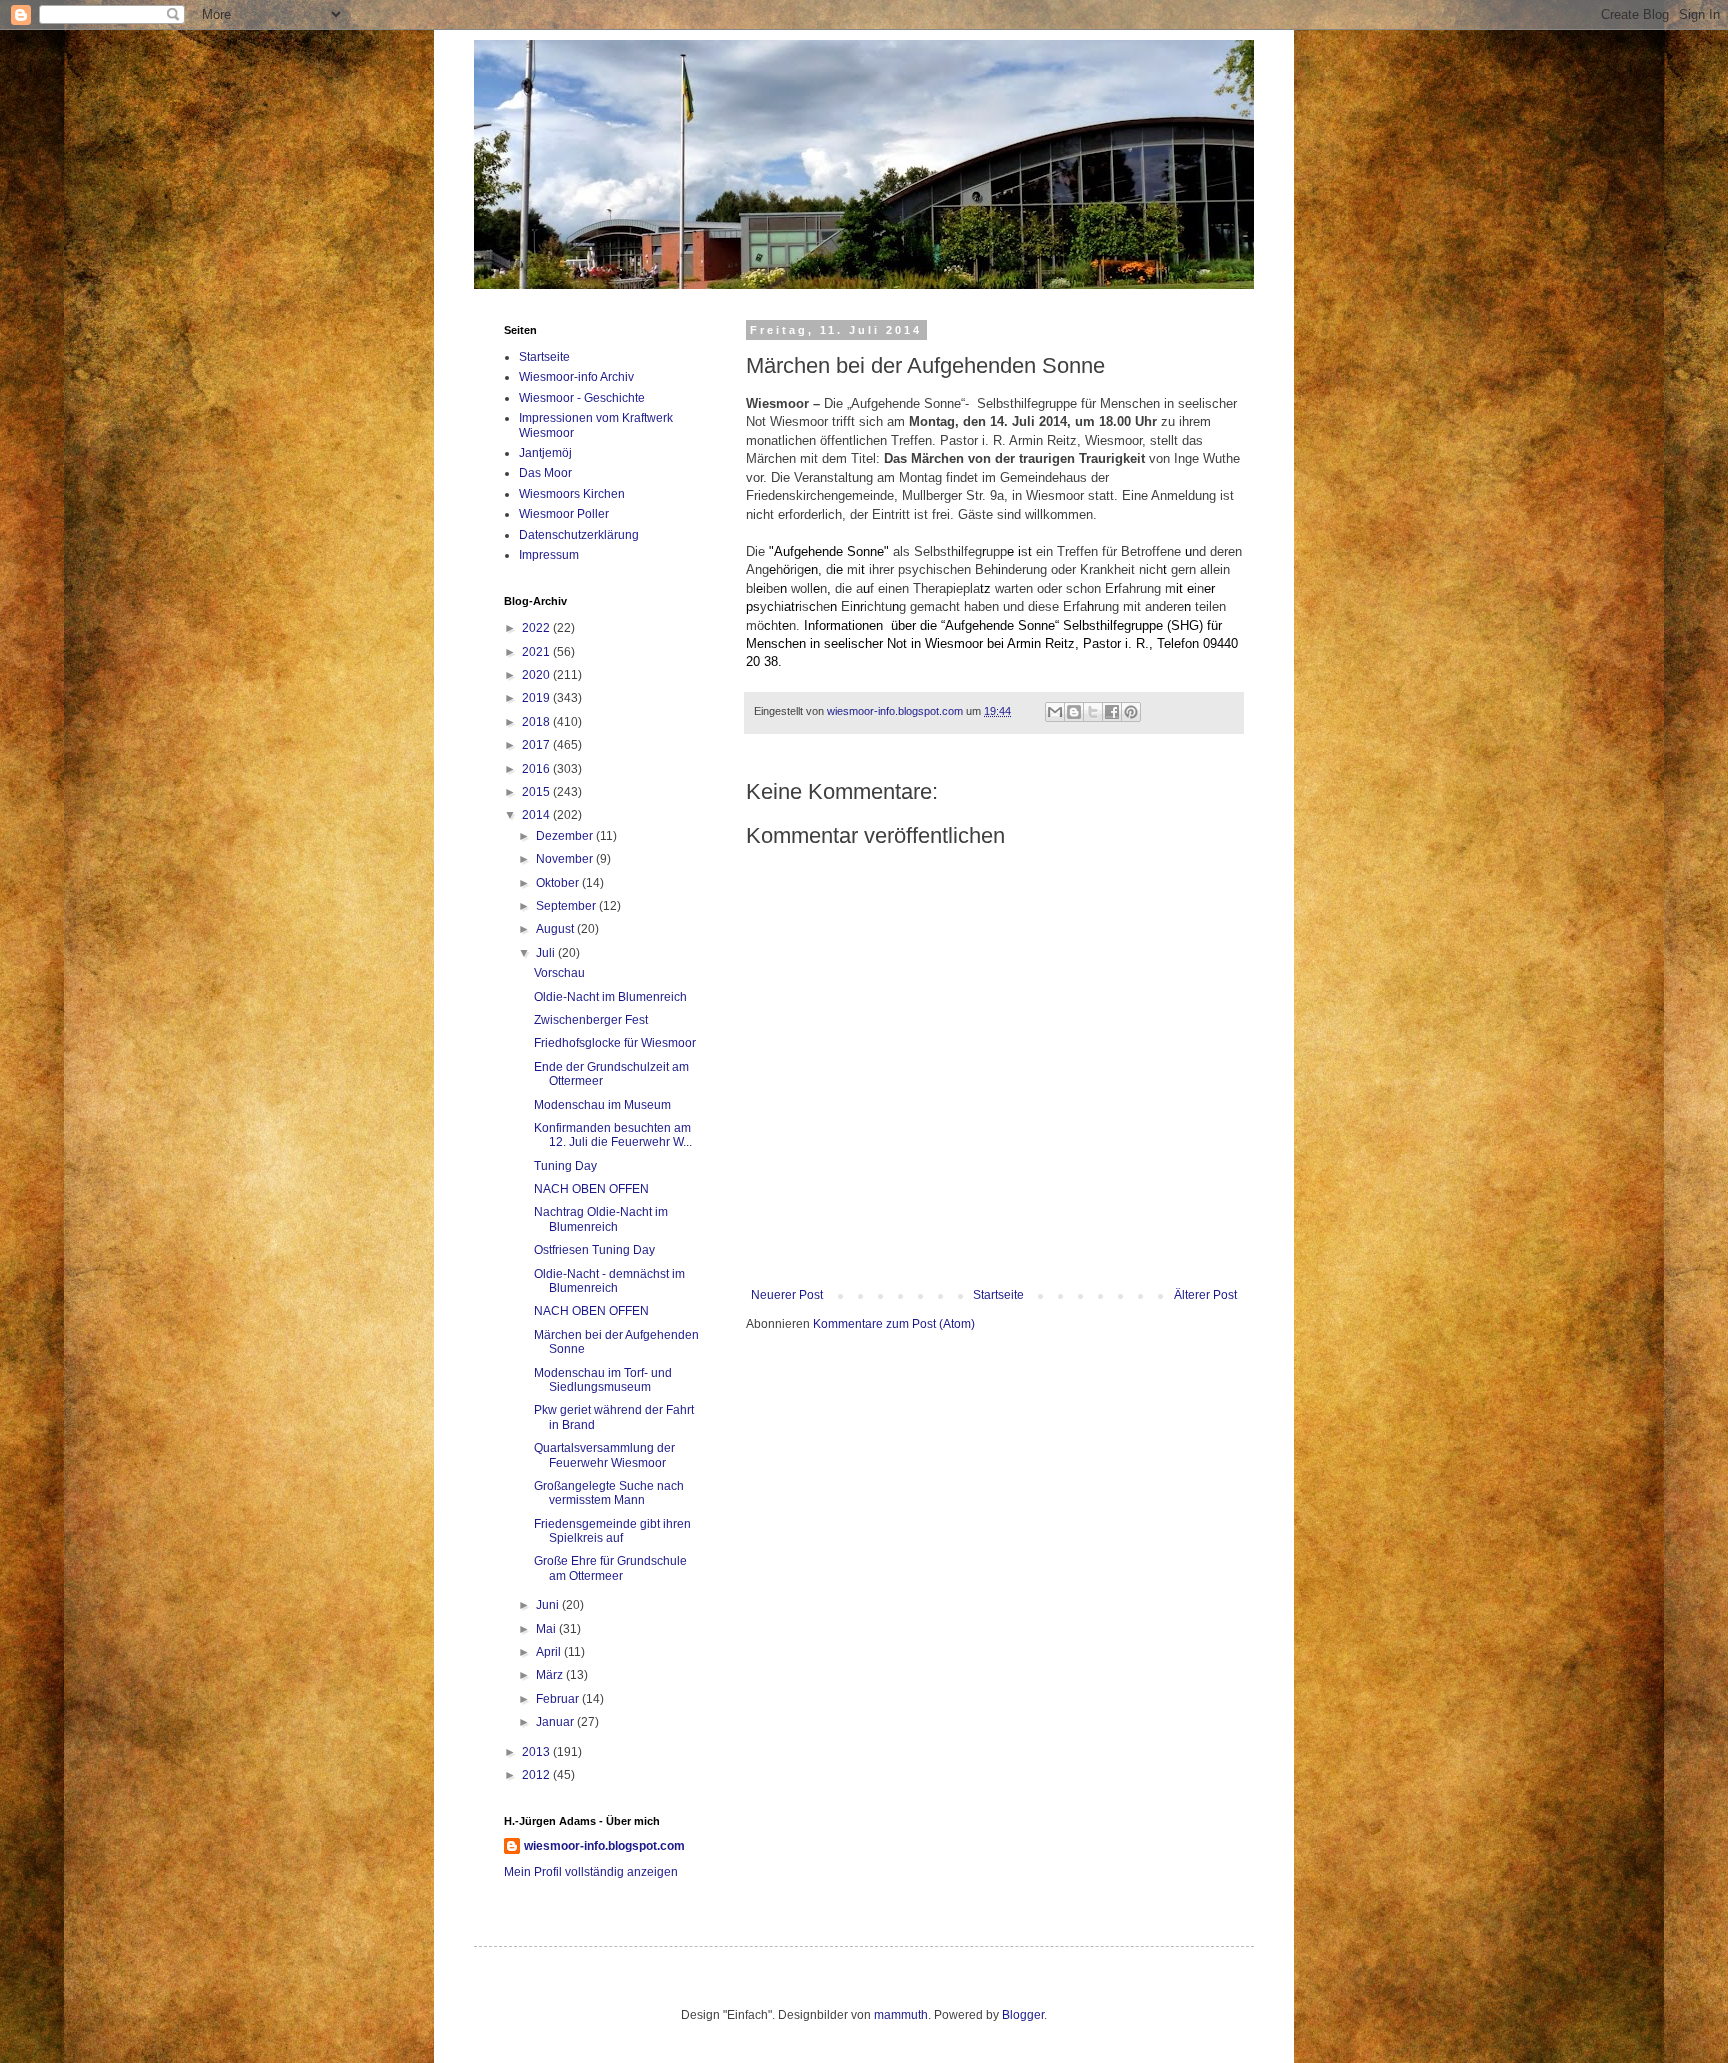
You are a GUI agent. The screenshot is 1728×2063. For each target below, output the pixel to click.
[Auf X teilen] (1093, 712)
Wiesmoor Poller (564, 514)
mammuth (901, 2015)
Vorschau (559, 973)
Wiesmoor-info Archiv (576, 377)
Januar (556, 1722)
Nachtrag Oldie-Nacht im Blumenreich (601, 1219)
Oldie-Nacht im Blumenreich (610, 997)
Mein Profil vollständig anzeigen (591, 1872)
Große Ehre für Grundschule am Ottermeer (610, 1568)
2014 (537, 815)
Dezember (566, 836)
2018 (537, 722)
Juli (547, 953)
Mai (547, 1629)
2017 (537, 745)
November (566, 859)
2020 (537, 675)
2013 (537, 1752)
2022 (537, 628)
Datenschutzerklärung (579, 535)
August (556, 929)
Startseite (998, 1295)
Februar (559, 1699)
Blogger (1023, 2015)
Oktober (559, 883)
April (550, 1652)
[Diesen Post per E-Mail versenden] (1055, 712)
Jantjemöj (545, 453)
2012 (537, 1775)
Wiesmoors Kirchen (572, 494)
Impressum (549, 555)
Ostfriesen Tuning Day (594, 1250)
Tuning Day (565, 1166)
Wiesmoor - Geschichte (582, 398)
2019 (537, 698)
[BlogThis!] (1074, 712)
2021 (537, 652)
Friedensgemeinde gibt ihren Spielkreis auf (612, 1531)
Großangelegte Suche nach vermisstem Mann (609, 1493)
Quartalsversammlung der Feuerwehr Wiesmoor (604, 1455)
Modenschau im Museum (602, 1105)
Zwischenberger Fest (591, 1020)
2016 (537, 769)
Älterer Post (1205, 1295)
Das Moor (545, 473)
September (567, 906)
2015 (537, 792)
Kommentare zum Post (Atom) (894, 1324)
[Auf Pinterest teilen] (1131, 712)
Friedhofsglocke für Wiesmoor (615, 1043)
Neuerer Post (787, 1295)
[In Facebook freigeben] (1112, 712)
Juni (549, 1605)
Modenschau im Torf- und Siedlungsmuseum (603, 1380)
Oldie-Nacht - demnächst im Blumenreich (609, 1281)
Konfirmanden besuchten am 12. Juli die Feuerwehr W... (613, 1135)
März (551, 1675)
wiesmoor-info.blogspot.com (604, 1846)
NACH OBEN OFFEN (591, 1189)
